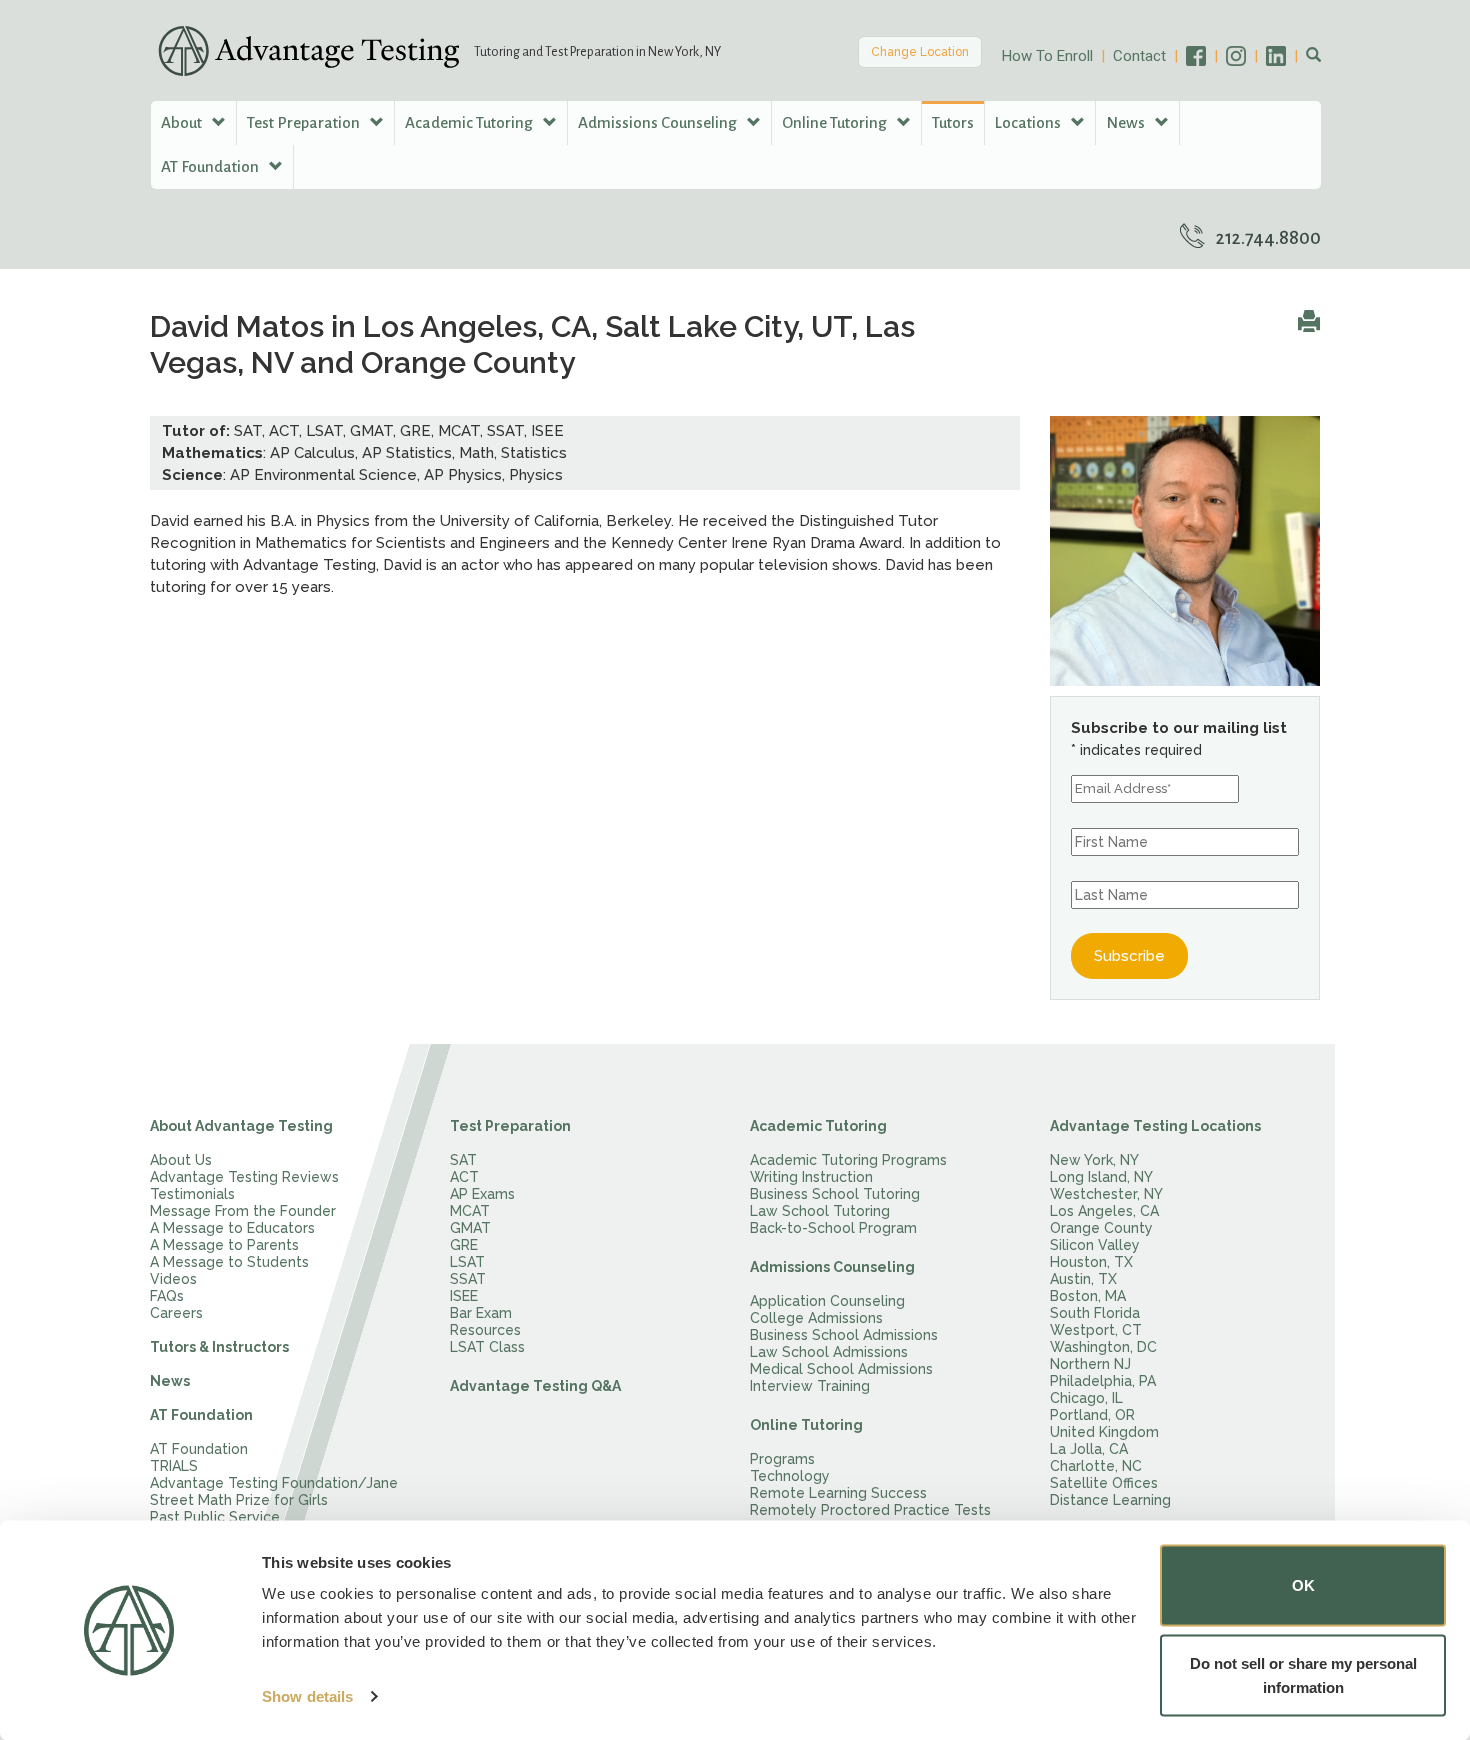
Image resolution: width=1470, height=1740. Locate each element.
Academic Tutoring (818, 1126)
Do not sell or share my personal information (1303, 1674)
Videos (173, 1279)
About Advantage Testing (241, 1126)
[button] (1313, 56)
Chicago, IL (1086, 1398)
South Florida (1095, 1313)
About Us (181, 1160)
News (170, 1381)
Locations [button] (1029, 122)
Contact (1139, 56)
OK (1303, 1585)
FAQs (167, 1296)
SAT (463, 1160)
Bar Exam (481, 1313)
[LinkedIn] (1286, 56)
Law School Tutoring (820, 1211)
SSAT (468, 1279)
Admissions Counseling (832, 1267)
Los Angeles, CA (1104, 1211)
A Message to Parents (224, 1245)
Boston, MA (1088, 1296)
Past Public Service (215, 1517)
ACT (464, 1177)
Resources (485, 1330)
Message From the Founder (243, 1211)
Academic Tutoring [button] (470, 122)
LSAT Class (487, 1347)
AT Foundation (201, 1415)
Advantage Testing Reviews (244, 1177)
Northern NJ (1090, 1364)
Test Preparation (510, 1126)
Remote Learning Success (838, 1493)
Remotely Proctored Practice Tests (870, 1510)
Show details (307, 1696)
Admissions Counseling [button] (659, 122)
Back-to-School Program (833, 1228)
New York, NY (1094, 1160)
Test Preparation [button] (305, 122)
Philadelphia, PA (1103, 1381)
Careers (176, 1313)
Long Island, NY (1101, 1177)
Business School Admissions (844, 1335)
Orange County (1101, 1228)
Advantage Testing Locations (1155, 1126)
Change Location (920, 52)
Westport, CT (1096, 1330)
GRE (464, 1245)
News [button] (1127, 122)
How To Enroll (1047, 56)
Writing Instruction (811, 1177)
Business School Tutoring (835, 1194)
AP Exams (482, 1194)
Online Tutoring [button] (836, 122)
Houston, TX (1091, 1262)
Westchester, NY (1106, 1194)
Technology (790, 1476)
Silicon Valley (1095, 1245)
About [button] (183, 122)
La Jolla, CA (1089, 1449)
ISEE (464, 1296)
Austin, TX (1083, 1279)
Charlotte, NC (1096, 1466)
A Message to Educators (232, 1228)
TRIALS (174, 1466)
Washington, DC (1103, 1347)
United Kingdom (1104, 1432)
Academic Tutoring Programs (848, 1160)
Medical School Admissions (841, 1369)
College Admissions (816, 1318)
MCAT (470, 1211)
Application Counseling (827, 1301)
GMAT (470, 1228)
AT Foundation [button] (211, 166)
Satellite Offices (1104, 1483)
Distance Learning (1110, 1500)
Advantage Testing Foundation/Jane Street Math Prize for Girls (274, 1491)
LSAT (467, 1262)
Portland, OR (1092, 1415)
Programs (782, 1459)
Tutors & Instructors (219, 1347)
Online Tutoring (806, 1425)
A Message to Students (229, 1262)
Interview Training (810, 1386)
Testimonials (192, 1194)
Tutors (953, 122)
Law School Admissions (829, 1352)
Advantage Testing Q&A (535, 1386)
